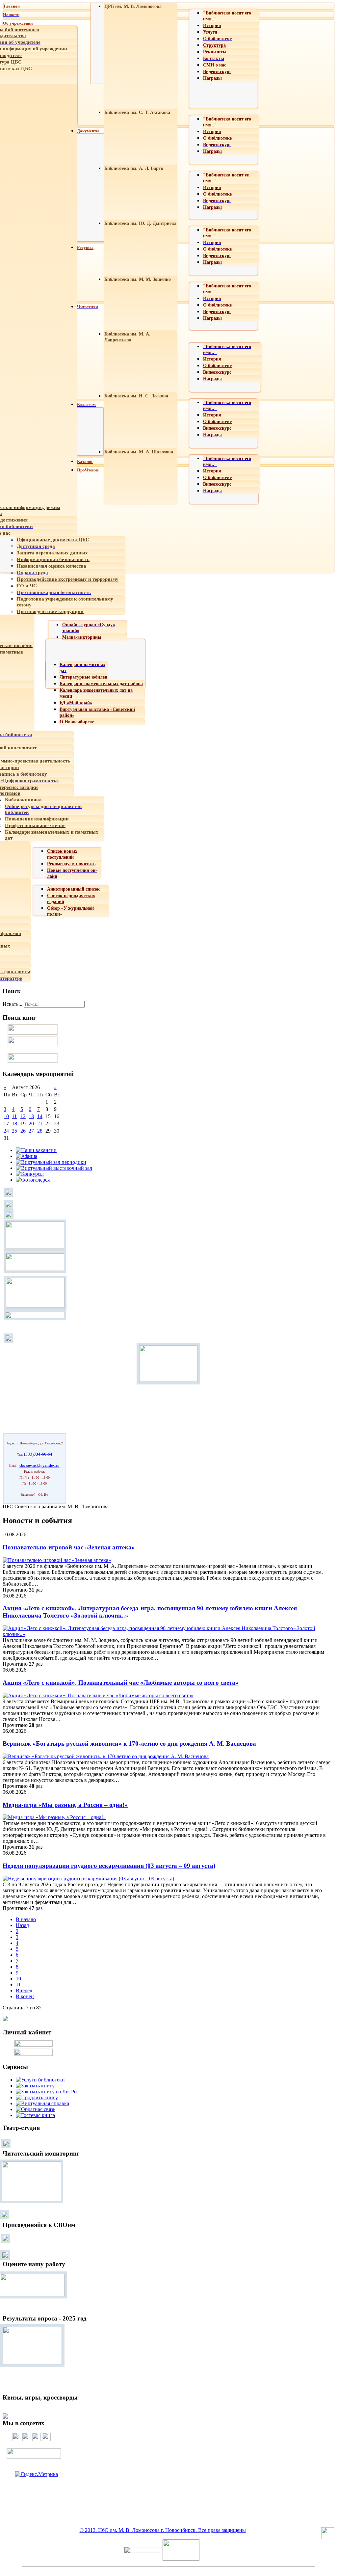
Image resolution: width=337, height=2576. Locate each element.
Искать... (13, 1004)
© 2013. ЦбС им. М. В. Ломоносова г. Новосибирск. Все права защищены (163, 2530)
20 (31, 1124)
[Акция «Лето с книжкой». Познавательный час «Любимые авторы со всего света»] (98, 1695)
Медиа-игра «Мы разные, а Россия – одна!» (65, 1805)
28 (40, 1131)
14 (40, 1116)
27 (31, 1131)
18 (14, 1124)
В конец (25, 1996)
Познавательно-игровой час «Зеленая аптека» (69, 1547)
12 (23, 1116)
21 (40, 1124)
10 (6, 1116)
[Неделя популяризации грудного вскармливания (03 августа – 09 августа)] (88, 1878)
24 (6, 1131)
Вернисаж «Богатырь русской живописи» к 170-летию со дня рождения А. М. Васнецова (129, 1744)
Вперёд (24, 1990)
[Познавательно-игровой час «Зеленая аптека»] (57, 1560)
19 (23, 1124)
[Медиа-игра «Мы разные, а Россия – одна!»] (54, 1817)
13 (31, 1116)
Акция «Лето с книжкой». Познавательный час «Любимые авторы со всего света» (121, 1683)
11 (14, 1116)
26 (23, 1131)
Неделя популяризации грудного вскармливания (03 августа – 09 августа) (109, 1866)
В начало (26, 1919)
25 (14, 1131)
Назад (22, 1925)
